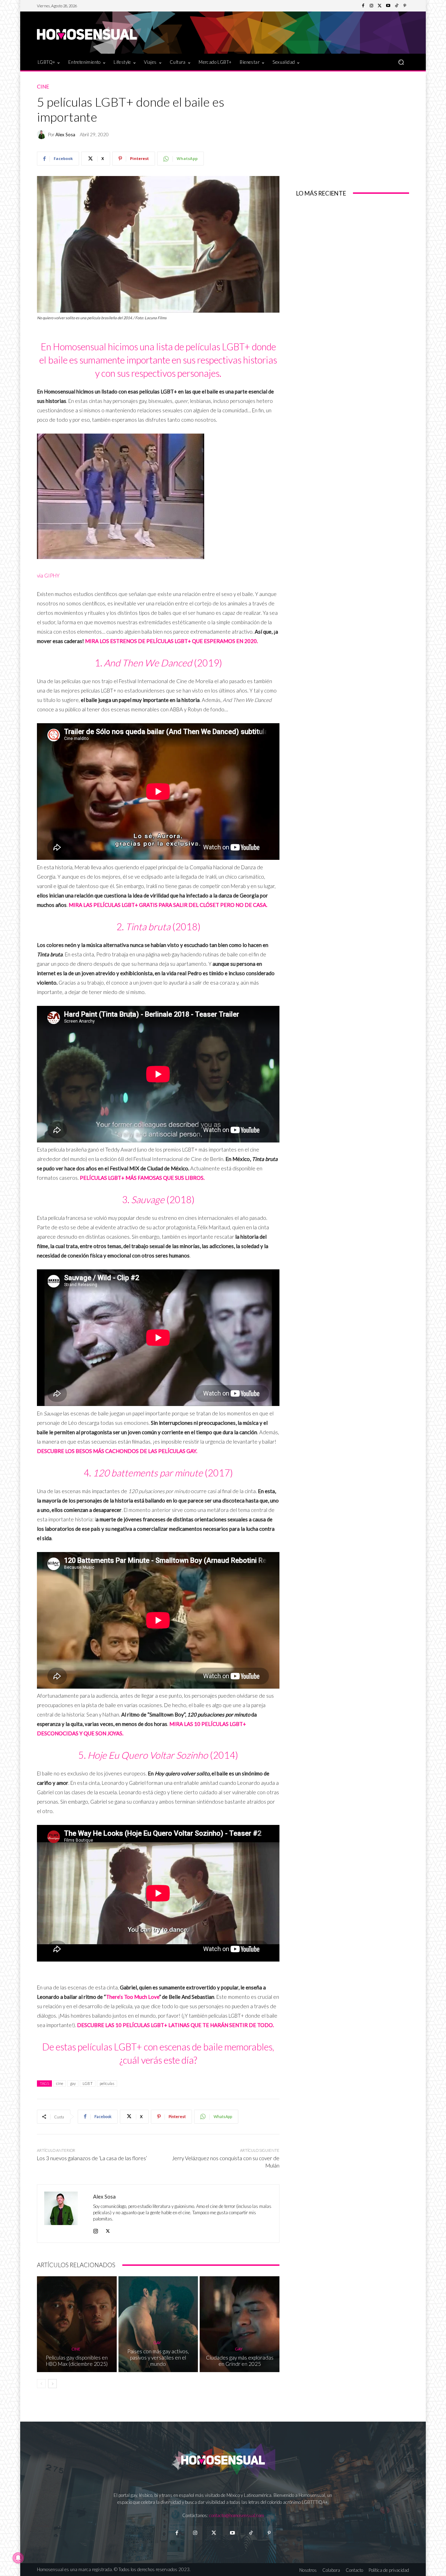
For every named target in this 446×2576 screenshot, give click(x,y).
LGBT (88, 2083)
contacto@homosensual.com (237, 2515)
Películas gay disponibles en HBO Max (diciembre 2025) (77, 2361)
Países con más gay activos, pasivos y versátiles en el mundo (158, 2357)
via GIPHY (48, 575)
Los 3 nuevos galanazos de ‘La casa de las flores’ (92, 2158)
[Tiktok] (251, 2533)
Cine (43, 87)
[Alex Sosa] (43, 135)
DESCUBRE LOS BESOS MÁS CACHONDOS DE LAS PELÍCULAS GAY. (117, 1451)
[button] (401, 62)
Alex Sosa (65, 135)
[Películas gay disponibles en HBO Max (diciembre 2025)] (77, 2324)
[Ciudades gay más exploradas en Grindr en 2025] (240, 2324)
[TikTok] (397, 6)
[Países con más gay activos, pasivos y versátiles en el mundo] (158, 2324)
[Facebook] (363, 6)
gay (73, 2083)
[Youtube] (388, 6)
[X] (108, 2229)
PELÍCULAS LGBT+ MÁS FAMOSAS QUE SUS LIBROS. (142, 1178)
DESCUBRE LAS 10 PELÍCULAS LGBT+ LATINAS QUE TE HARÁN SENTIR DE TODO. (175, 2025)
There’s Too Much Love (133, 1997)
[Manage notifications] (18, 2558)
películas (107, 2083)
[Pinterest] (405, 6)
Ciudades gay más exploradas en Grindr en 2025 (240, 2361)
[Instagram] (371, 6)
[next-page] (52, 2384)
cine (60, 2083)
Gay (157, 2343)
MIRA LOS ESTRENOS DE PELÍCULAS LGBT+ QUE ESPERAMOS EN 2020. (171, 641)
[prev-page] (41, 2384)
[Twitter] (380, 6)
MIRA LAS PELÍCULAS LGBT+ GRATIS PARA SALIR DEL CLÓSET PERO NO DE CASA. (168, 905)
